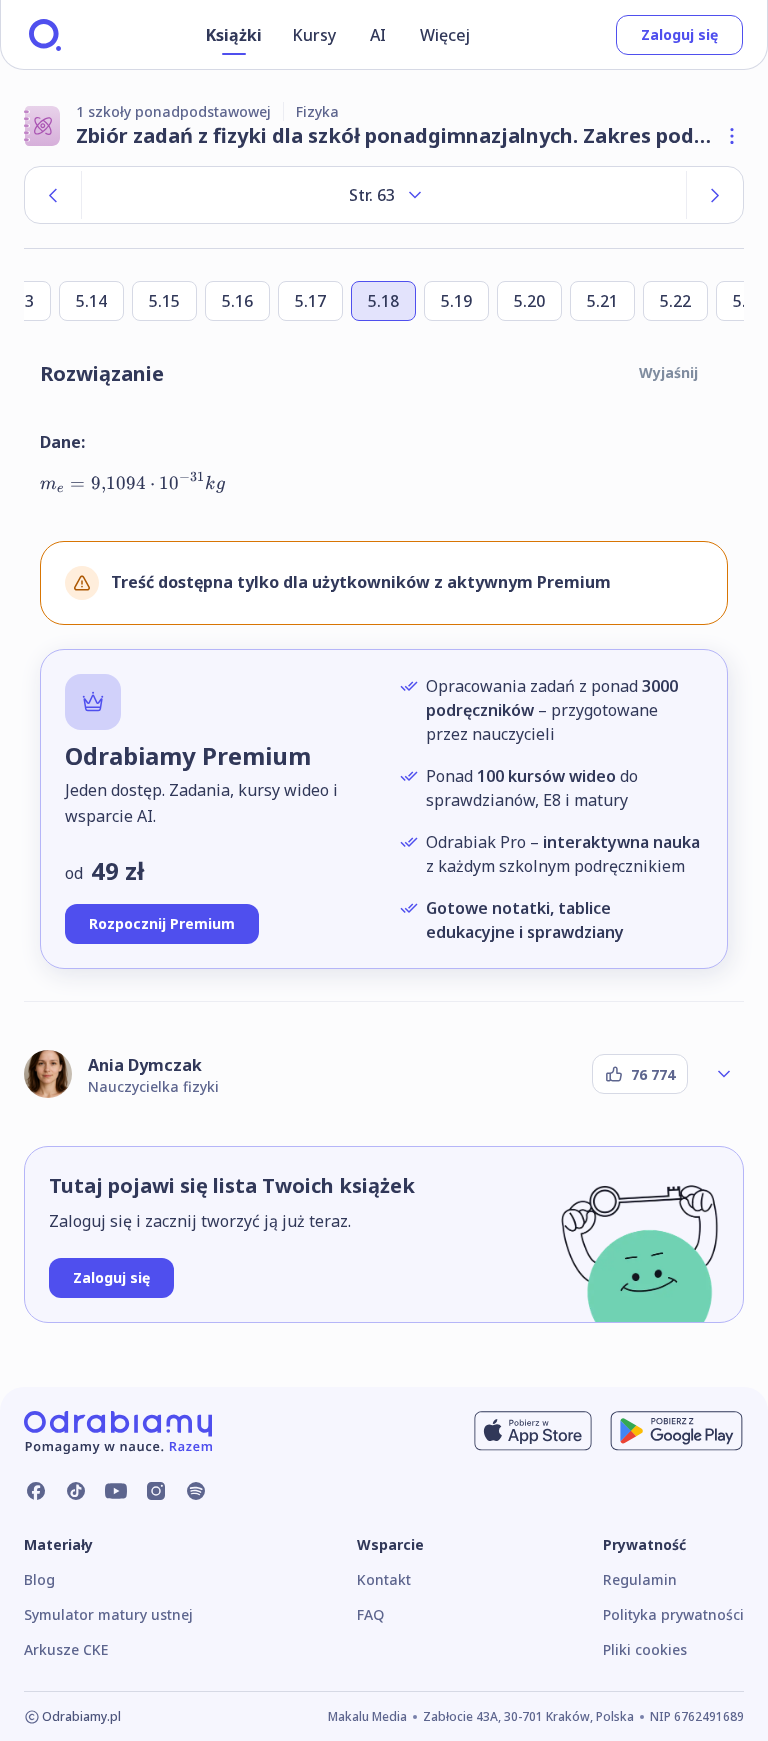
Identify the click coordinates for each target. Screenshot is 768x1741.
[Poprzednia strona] (53, 195)
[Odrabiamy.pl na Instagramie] (156, 1491)
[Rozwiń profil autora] (724, 1074)
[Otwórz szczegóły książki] (732, 136)
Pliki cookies (645, 1649)
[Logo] (45, 35)
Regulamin (640, 1579)
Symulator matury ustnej (108, 1614)
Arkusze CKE (66, 1649)
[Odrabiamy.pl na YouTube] (116, 1491)
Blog (39, 1579)
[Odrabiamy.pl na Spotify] (196, 1491)
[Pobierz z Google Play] (676, 1431)
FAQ (370, 1614)
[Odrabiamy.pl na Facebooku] (36, 1491)
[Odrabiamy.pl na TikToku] (76, 1491)
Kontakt (384, 1579)
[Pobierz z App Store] (533, 1431)
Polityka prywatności (673, 1614)
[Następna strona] (715, 195)
